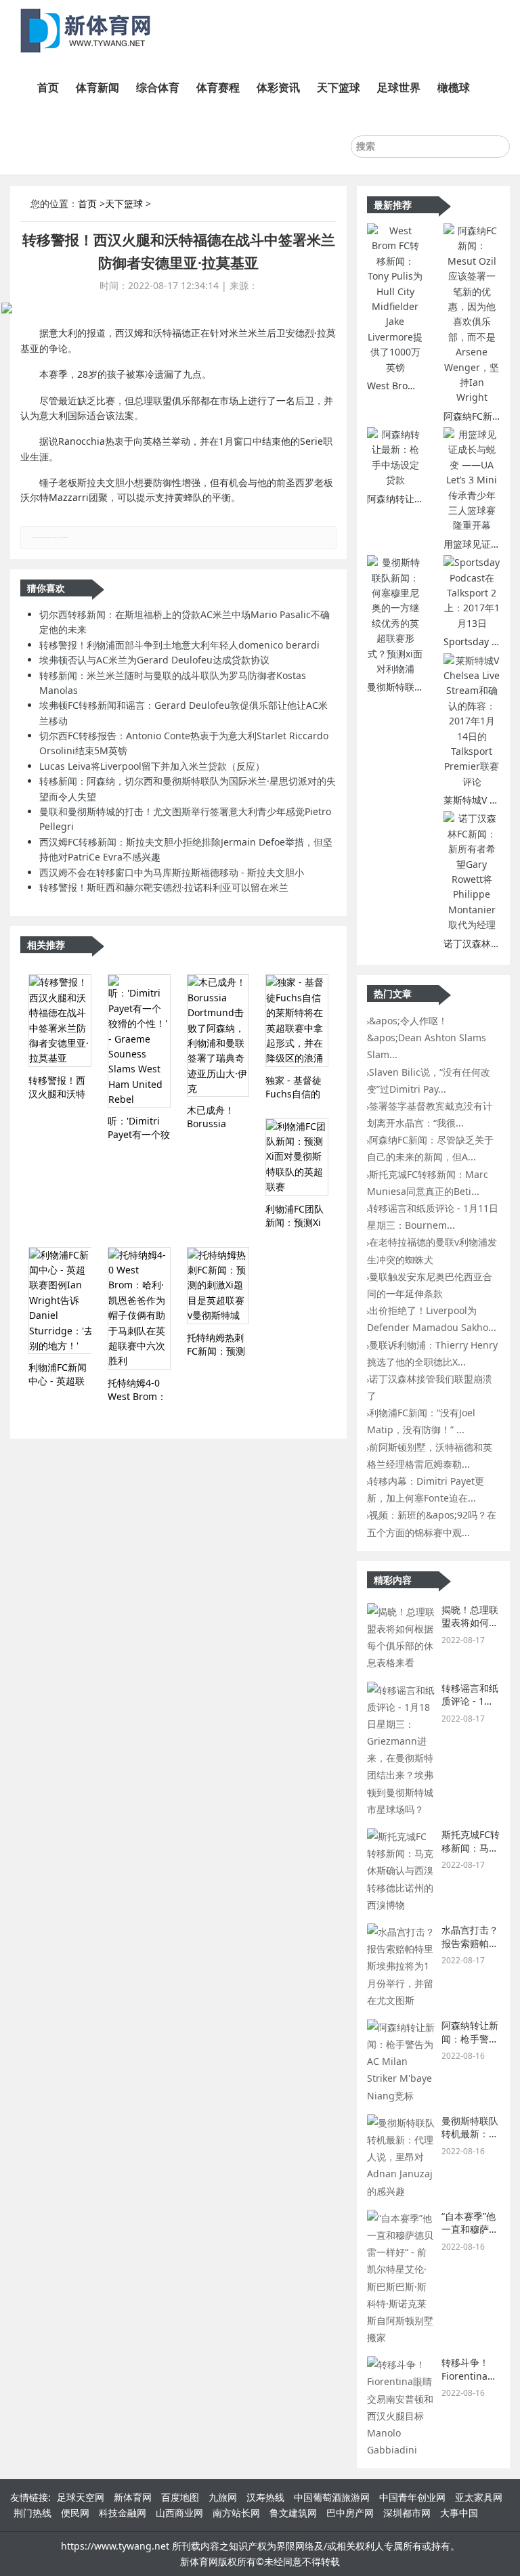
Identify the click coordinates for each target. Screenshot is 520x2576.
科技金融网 (123, 2513)
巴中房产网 (350, 2513)
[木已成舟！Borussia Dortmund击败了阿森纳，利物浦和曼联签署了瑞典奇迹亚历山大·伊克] (218, 1035)
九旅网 (223, 2497)
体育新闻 (97, 87)
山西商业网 (179, 2513)
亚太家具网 (479, 2497)
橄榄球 (454, 87)
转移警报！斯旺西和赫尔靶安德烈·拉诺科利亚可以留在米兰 (164, 887)
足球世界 (399, 87)
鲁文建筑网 (293, 2513)
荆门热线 (32, 2513)
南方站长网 (236, 2513)
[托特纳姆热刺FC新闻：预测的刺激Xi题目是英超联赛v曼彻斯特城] (218, 1286)
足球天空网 (81, 2497)
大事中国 (459, 2513)
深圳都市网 (407, 2513)
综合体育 (158, 87)
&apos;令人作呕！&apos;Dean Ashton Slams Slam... (427, 1038)
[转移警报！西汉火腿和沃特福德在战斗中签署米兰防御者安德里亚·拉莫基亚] (60, 1020)
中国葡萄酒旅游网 (332, 2497)
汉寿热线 (265, 2497)
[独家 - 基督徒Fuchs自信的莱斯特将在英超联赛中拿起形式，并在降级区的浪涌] (297, 1020)
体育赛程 (218, 87)
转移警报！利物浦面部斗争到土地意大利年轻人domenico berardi (179, 645)
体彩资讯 (278, 87)
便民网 (75, 2513)
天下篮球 (339, 87)
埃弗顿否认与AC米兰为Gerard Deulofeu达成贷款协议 (154, 660)
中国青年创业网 (412, 2497)
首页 (48, 87)
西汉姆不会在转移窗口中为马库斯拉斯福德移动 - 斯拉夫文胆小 (172, 872)
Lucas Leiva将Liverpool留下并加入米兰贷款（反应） (152, 766)
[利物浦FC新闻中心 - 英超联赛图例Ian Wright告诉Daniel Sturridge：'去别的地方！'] (60, 1301)
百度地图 (180, 2497)
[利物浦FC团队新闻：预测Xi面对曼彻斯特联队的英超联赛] (297, 1157)
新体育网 (133, 2497)
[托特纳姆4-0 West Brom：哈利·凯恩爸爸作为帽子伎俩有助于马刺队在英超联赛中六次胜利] (139, 1308)
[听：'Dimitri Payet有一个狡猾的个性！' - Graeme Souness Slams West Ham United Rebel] (139, 1041)
